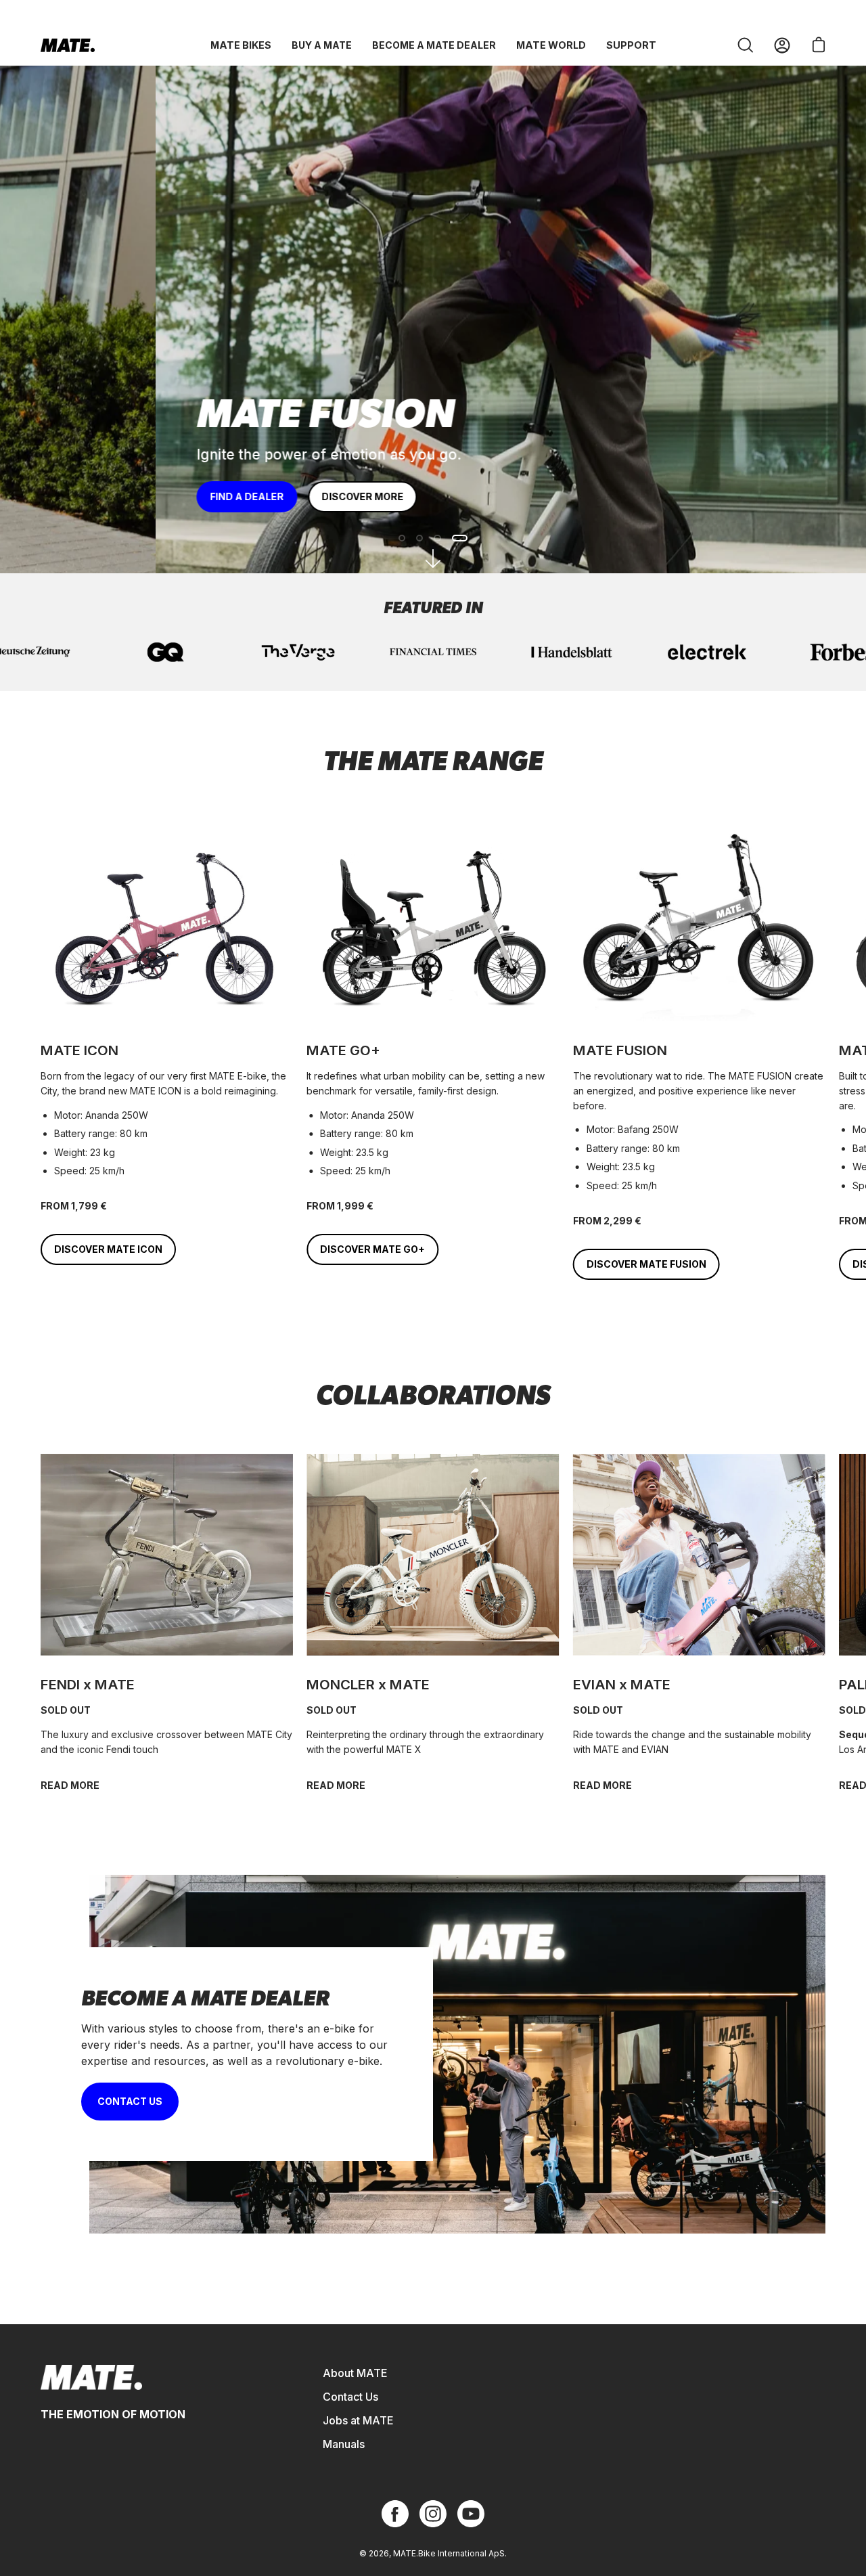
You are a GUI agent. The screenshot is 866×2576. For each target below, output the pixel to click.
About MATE (355, 2373)
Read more (602, 1785)
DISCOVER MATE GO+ (372, 1249)
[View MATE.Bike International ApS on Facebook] (395, 2514)
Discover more (207, 496)
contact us (130, 2101)
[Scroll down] (433, 558)
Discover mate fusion (646, 1264)
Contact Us (350, 2397)
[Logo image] (433, 652)
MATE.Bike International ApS (449, 2553)
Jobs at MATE (358, 2420)
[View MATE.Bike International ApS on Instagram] (433, 2514)
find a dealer (91, 496)
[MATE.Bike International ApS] (68, 45)
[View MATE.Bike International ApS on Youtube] (471, 2514)
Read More (70, 1785)
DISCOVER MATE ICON (108, 1249)
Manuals (344, 2444)
